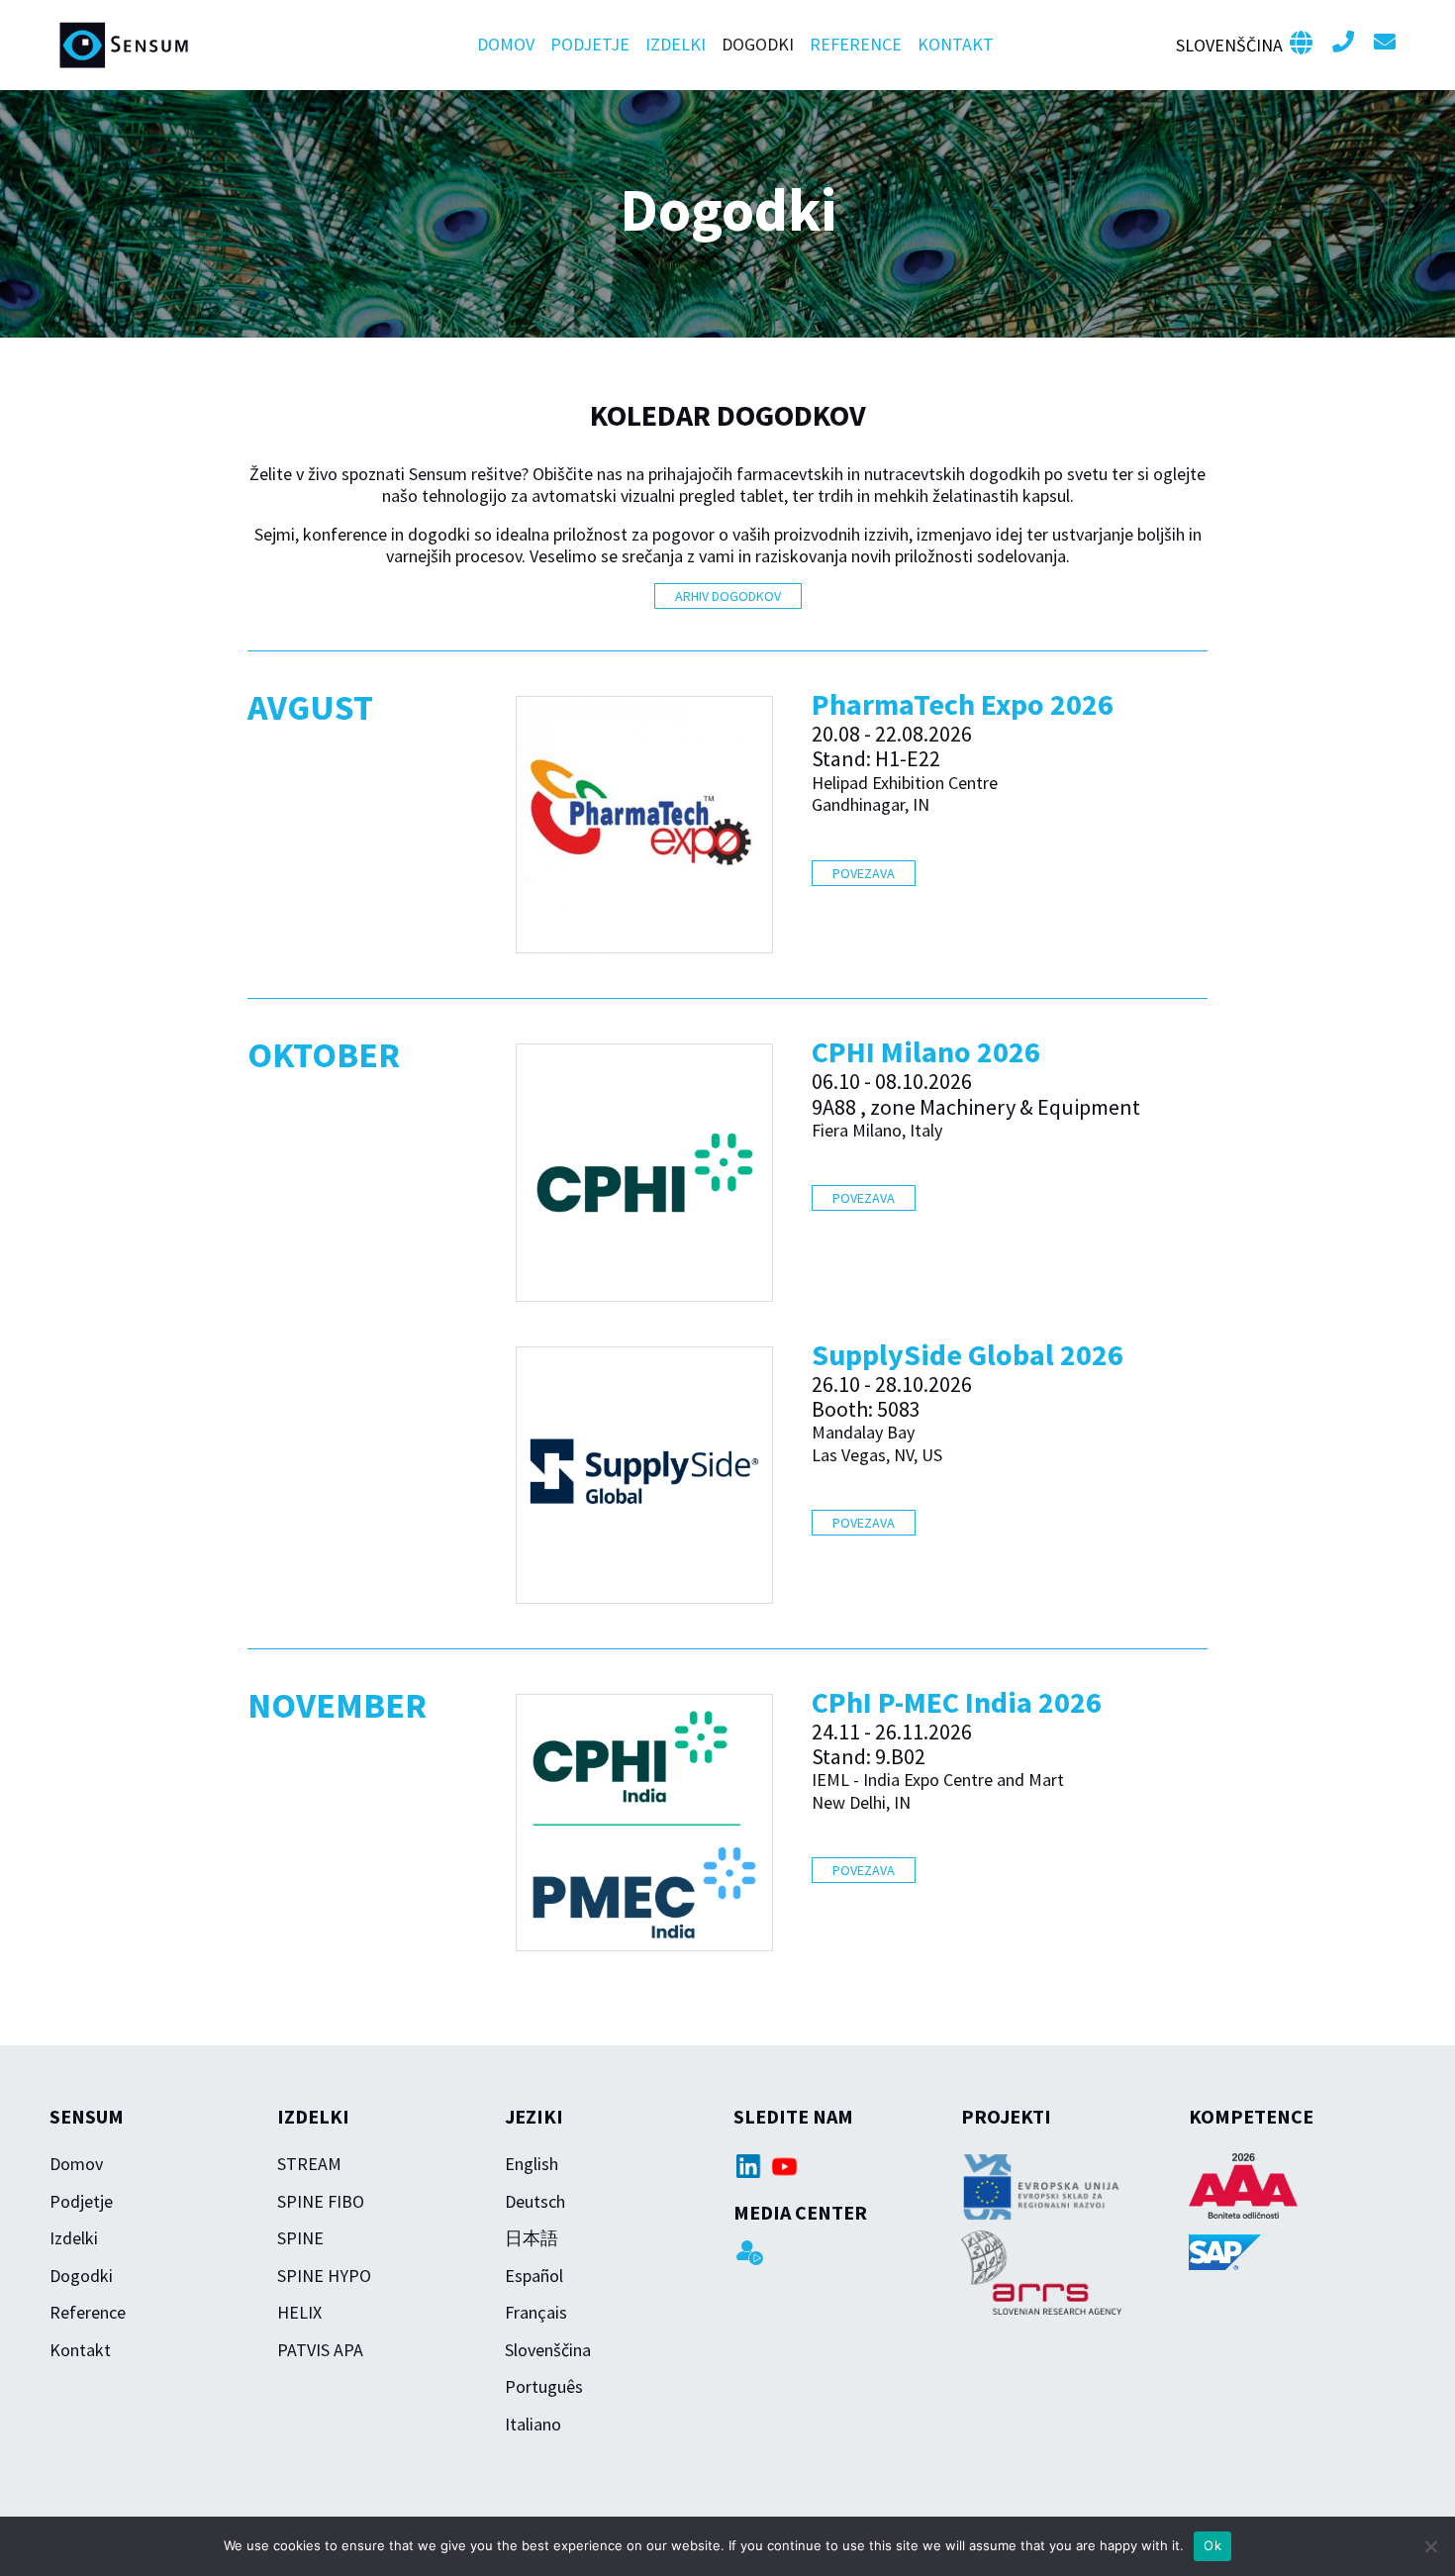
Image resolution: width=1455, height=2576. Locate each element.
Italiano (533, 2424)
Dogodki (758, 44)
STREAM (309, 2164)
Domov (506, 44)
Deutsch (535, 2201)
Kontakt (956, 44)
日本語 (532, 2238)
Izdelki (676, 44)
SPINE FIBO (321, 2201)
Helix (299, 2312)
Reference (856, 44)
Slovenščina (548, 2350)
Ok (1212, 2545)
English (532, 2164)
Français (536, 2312)
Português (544, 2386)
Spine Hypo (324, 2276)
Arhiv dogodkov (728, 596)
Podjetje (590, 44)
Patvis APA (320, 2350)
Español (534, 2276)
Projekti (1006, 2116)
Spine (300, 2238)
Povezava (864, 873)
